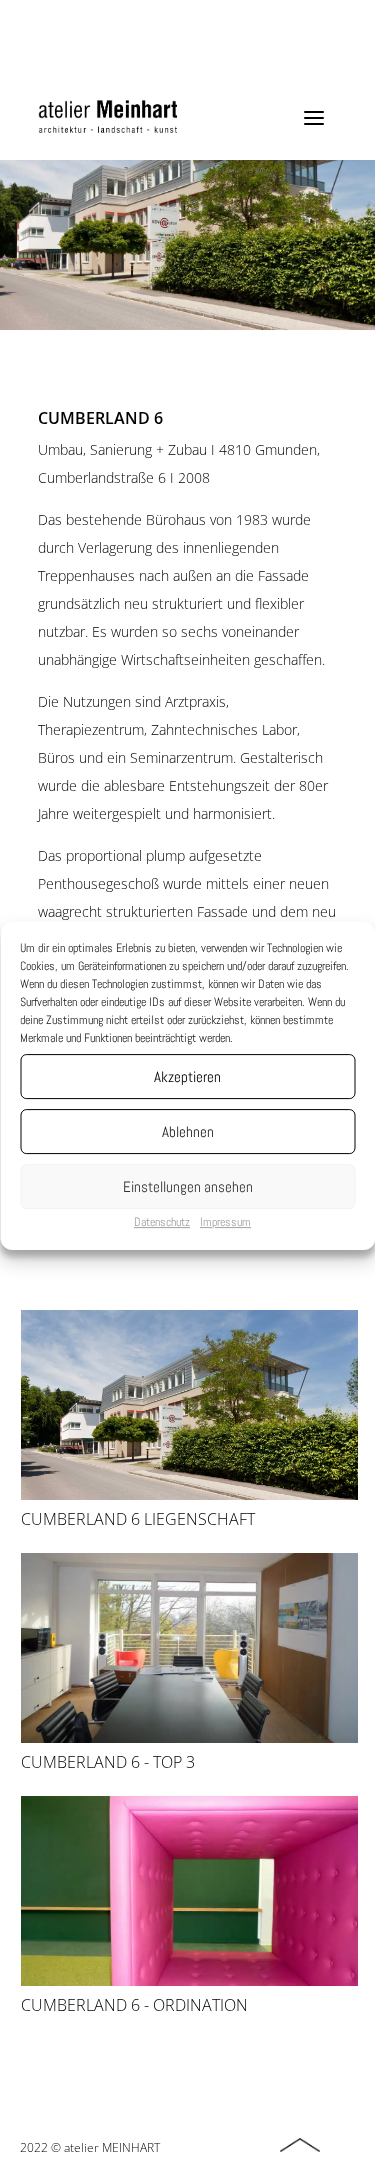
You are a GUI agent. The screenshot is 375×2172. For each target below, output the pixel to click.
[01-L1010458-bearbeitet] (190, 1981)
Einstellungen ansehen (188, 1186)
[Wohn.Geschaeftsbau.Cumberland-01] (190, 1495)
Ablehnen (188, 1131)
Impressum (225, 1222)
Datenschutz (162, 1222)
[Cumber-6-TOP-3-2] (190, 1738)
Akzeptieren (187, 1076)
